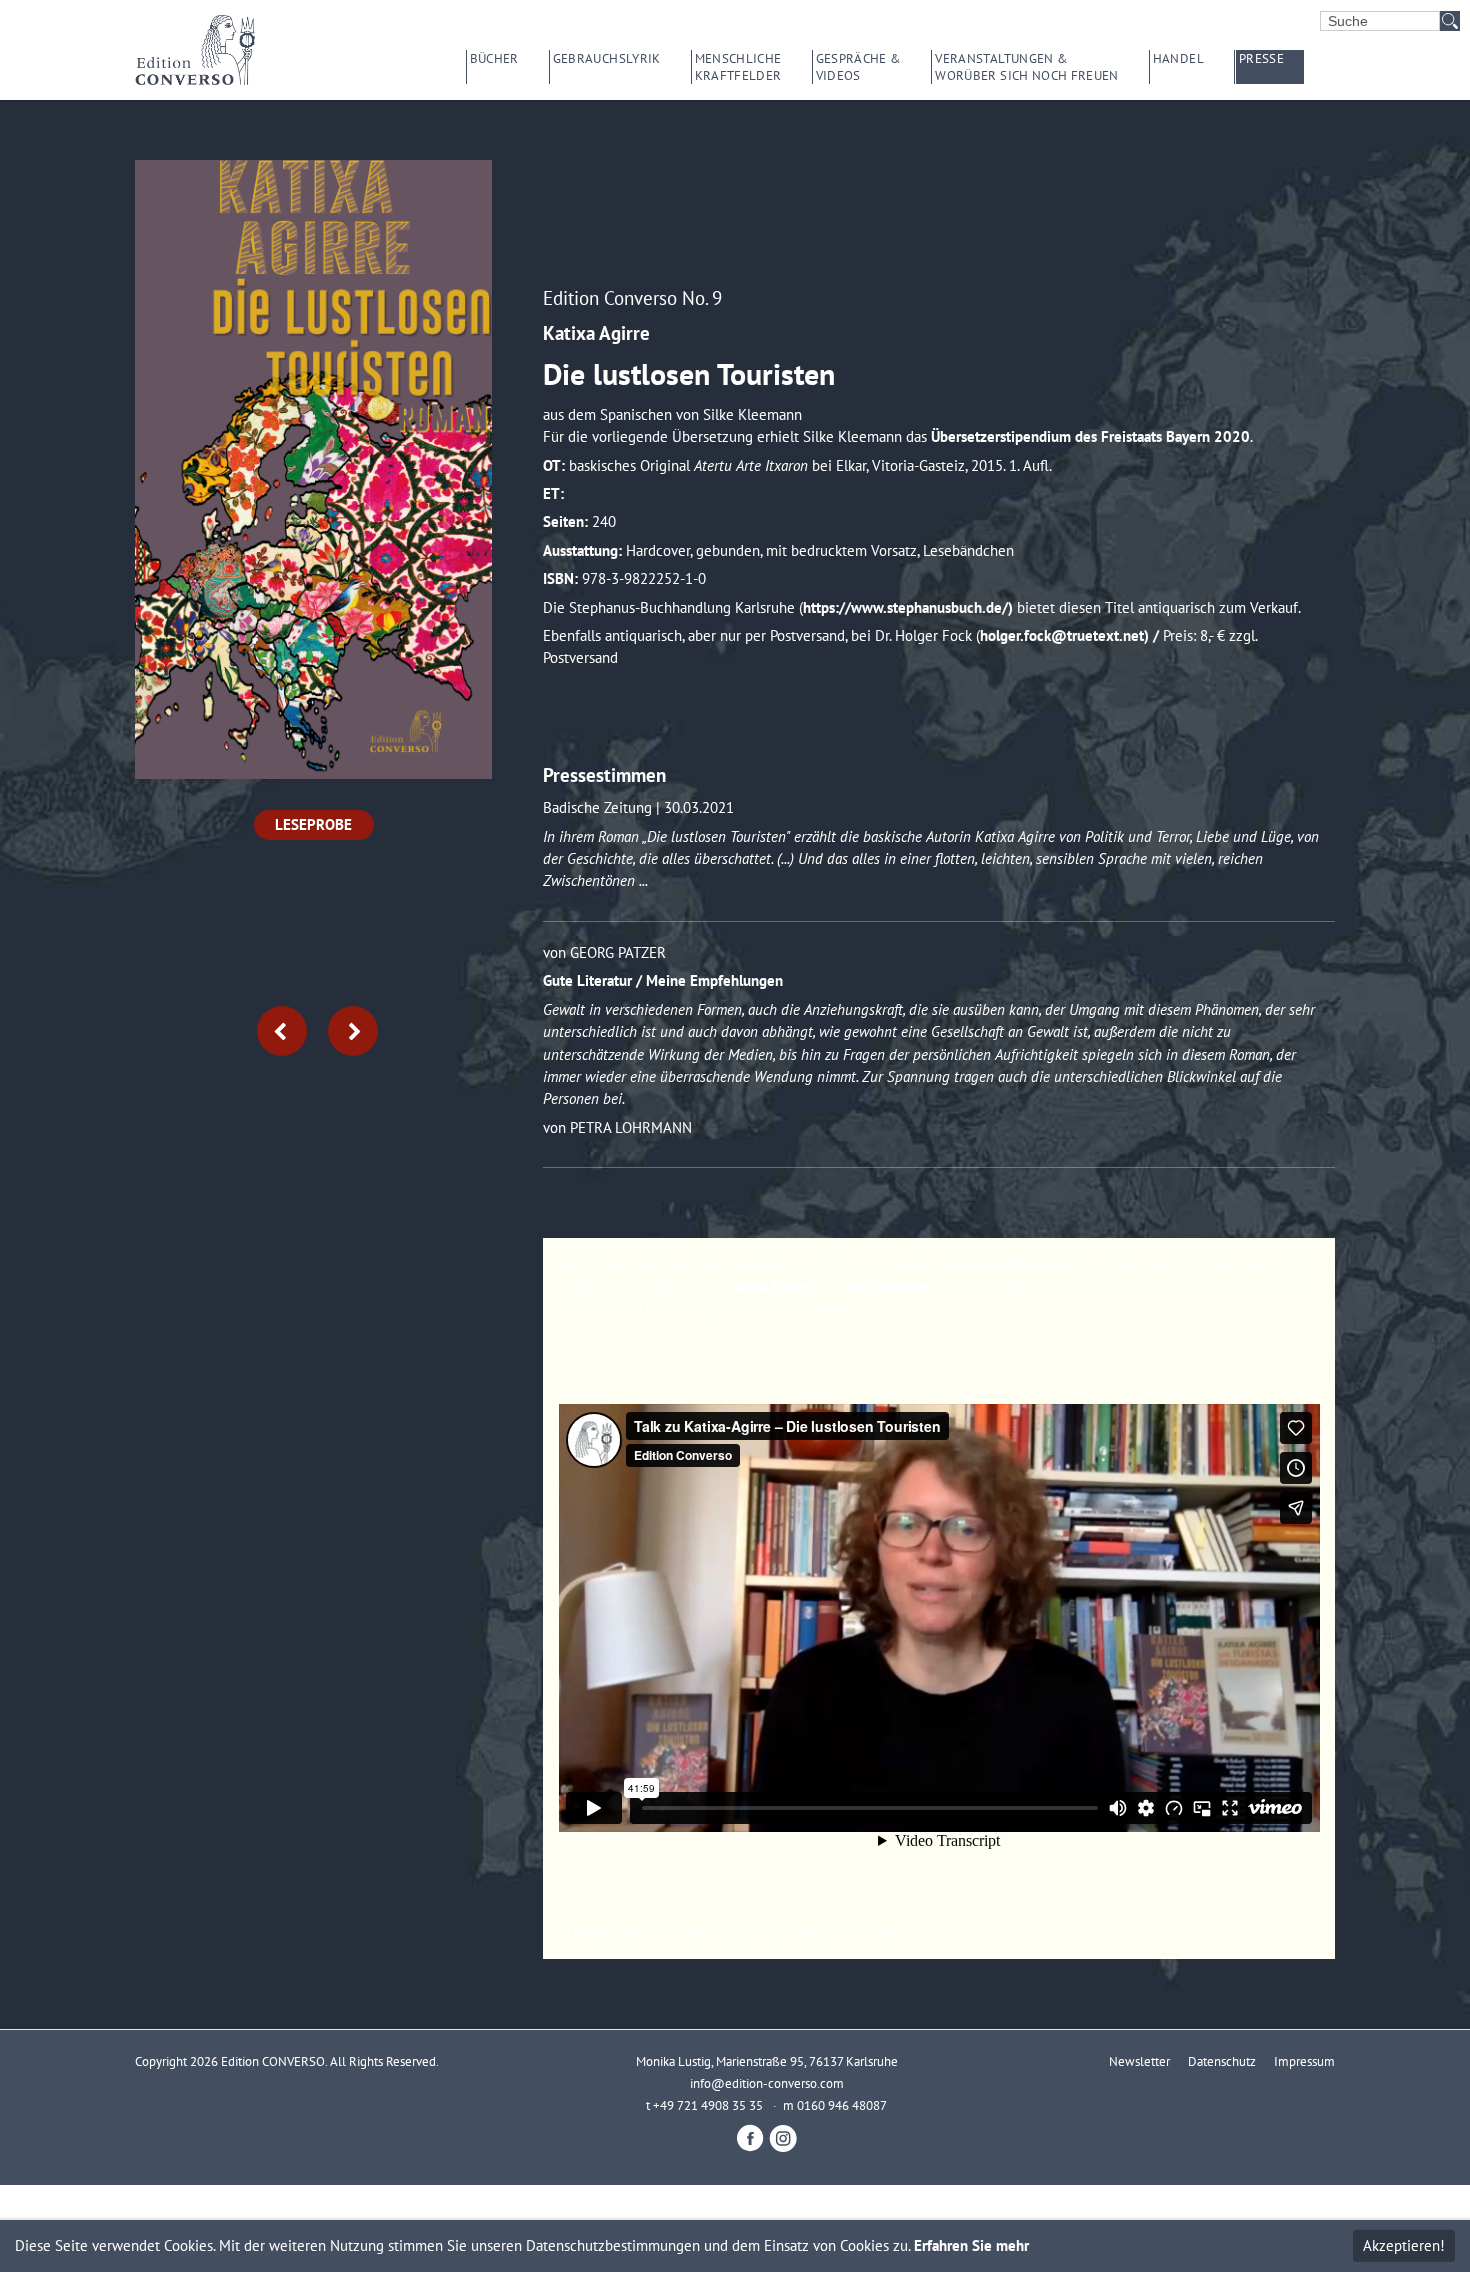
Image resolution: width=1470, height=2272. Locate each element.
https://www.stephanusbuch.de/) (910, 607)
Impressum (1304, 2061)
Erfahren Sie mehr (971, 2245)
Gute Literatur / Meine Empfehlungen (663, 980)
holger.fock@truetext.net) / (1071, 635)
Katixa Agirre (596, 332)
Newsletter (1139, 2061)
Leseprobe (313, 824)
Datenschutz (1222, 2061)
